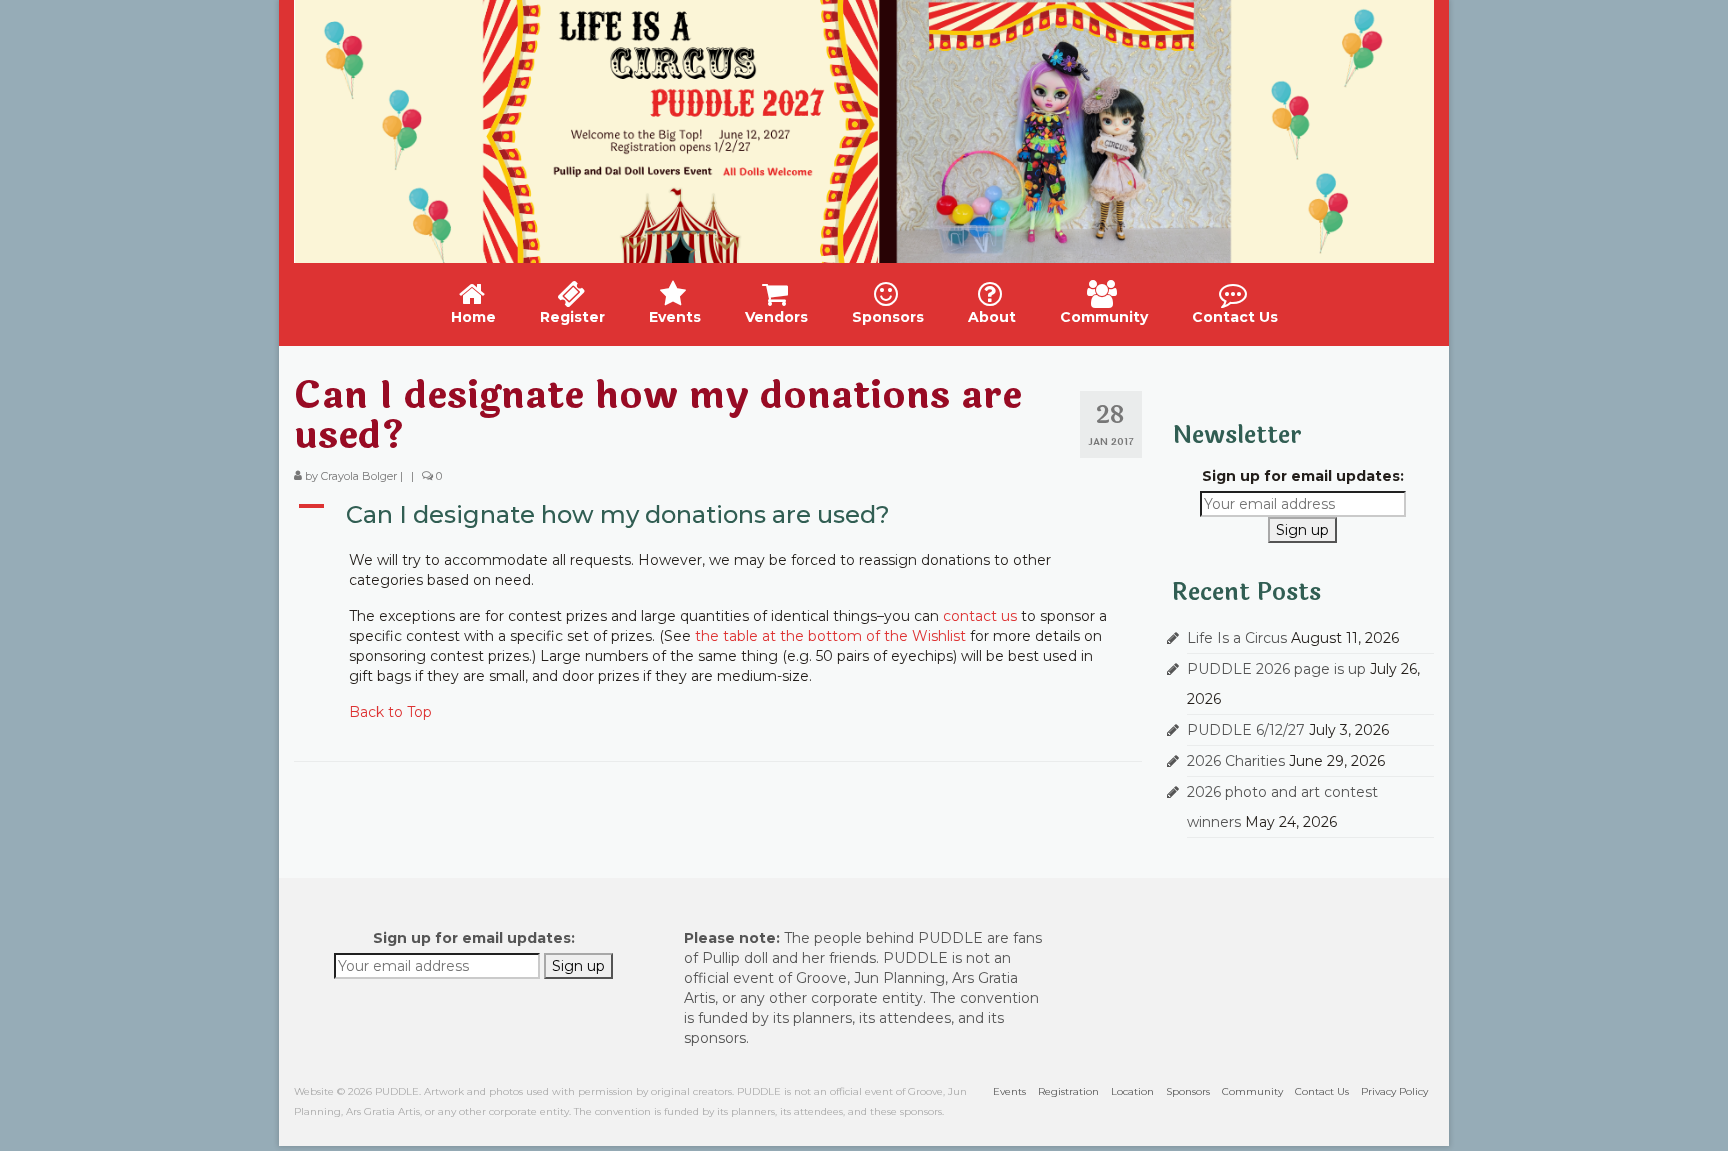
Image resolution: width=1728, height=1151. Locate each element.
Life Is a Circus (1237, 638)
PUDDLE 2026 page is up (1276, 669)
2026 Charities (1236, 761)
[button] (718, 515)
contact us (980, 616)
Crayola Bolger (359, 476)
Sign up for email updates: (1303, 476)
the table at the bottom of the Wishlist (830, 636)
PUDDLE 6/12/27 (1246, 730)
